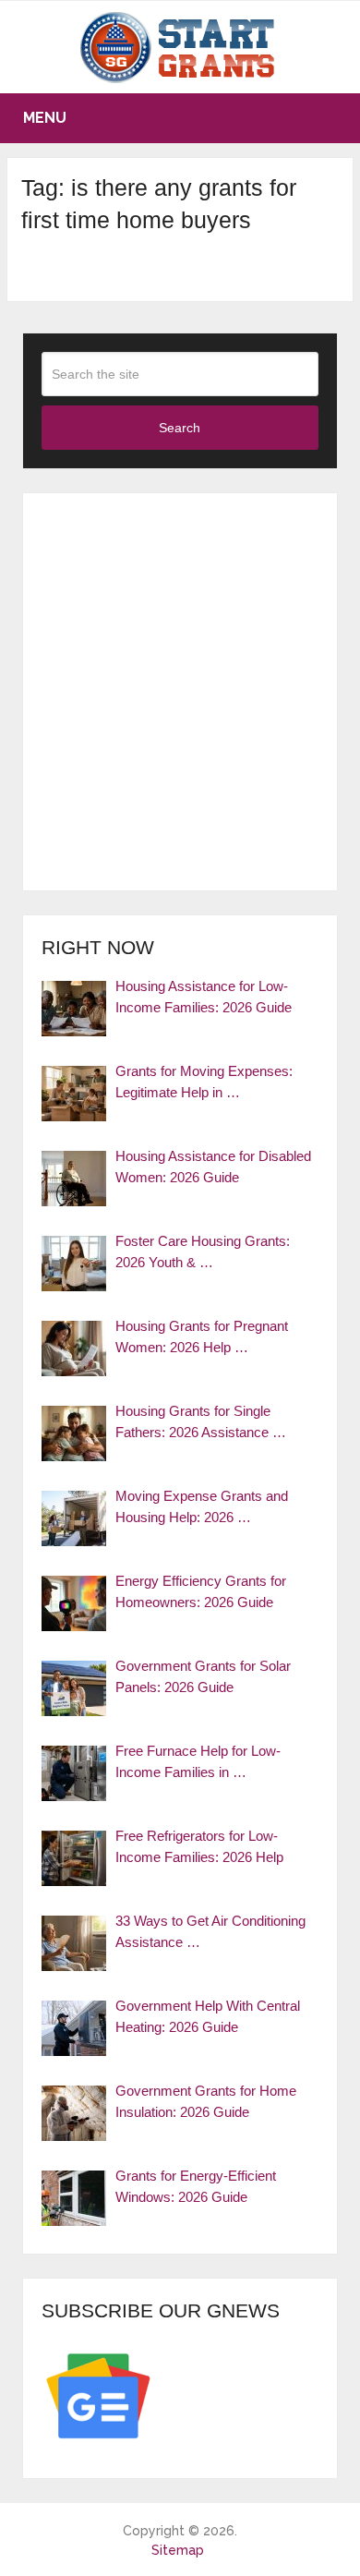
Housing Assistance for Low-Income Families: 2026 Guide (204, 997)
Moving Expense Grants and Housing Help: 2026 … (202, 1506)
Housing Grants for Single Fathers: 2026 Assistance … (201, 1421)
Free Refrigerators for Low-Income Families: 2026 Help (199, 1846)
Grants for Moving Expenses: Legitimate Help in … (204, 1082)
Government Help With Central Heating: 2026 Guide (208, 2016)
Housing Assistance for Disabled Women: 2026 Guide (213, 1167)
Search (180, 428)
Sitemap (178, 2550)
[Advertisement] (180, 692)
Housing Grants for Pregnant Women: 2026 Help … (202, 1336)
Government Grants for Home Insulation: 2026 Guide (206, 2101)
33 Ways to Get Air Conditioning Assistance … (210, 1931)
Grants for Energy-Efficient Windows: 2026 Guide (196, 2186)
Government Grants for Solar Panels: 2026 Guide (203, 1676)
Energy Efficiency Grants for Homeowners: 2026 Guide (201, 1591)
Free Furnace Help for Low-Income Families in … (198, 1761)
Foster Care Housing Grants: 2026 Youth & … (203, 1252)
